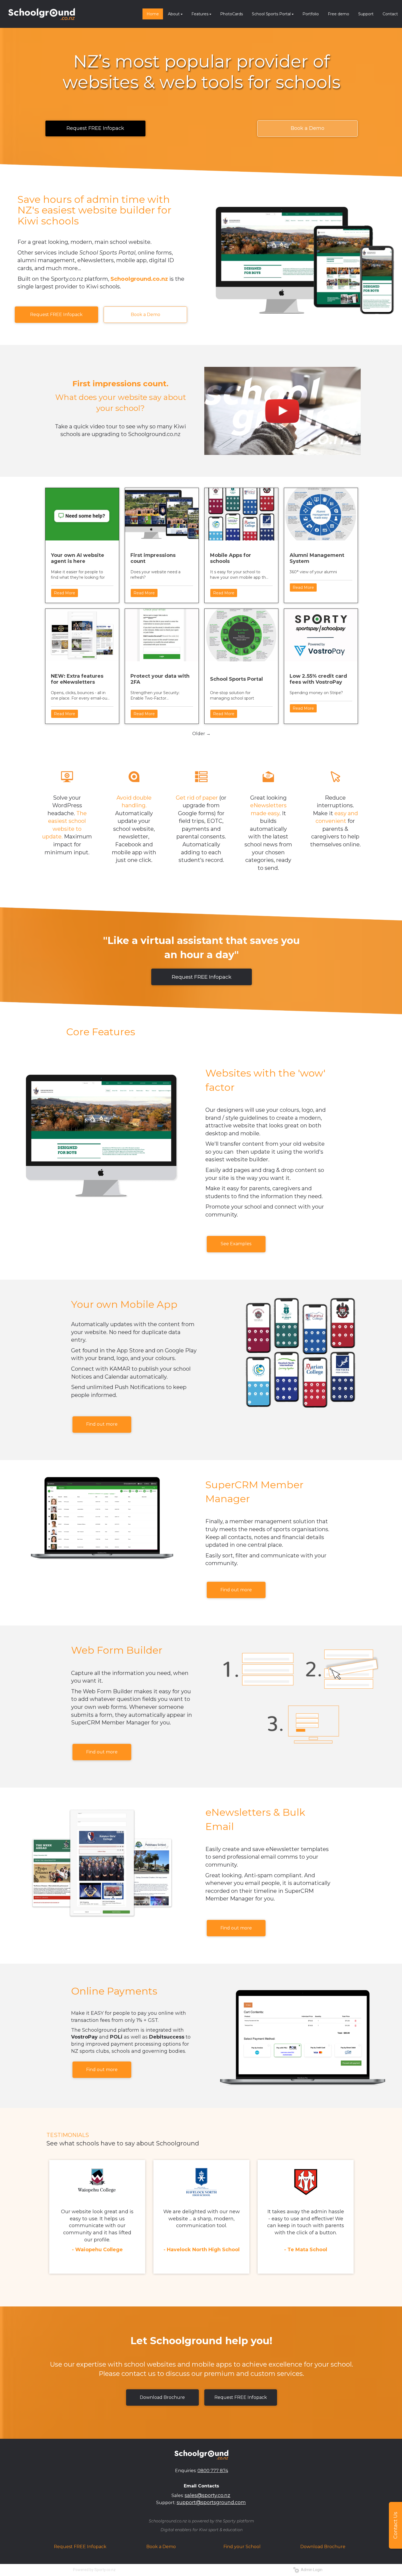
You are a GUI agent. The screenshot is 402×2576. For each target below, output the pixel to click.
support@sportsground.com (211, 2502)
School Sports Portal (236, 679)
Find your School (242, 2547)
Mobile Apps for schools (231, 558)
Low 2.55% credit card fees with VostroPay (318, 679)
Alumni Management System (317, 558)
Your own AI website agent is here (78, 558)
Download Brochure (162, 2397)
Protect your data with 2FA (160, 679)
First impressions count (153, 558)
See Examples (236, 1244)
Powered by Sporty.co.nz (94, 2570)
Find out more (102, 1424)
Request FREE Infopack (95, 128)
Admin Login (311, 2570)
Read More (65, 593)
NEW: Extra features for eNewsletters (77, 679)
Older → (201, 734)
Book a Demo (308, 128)
